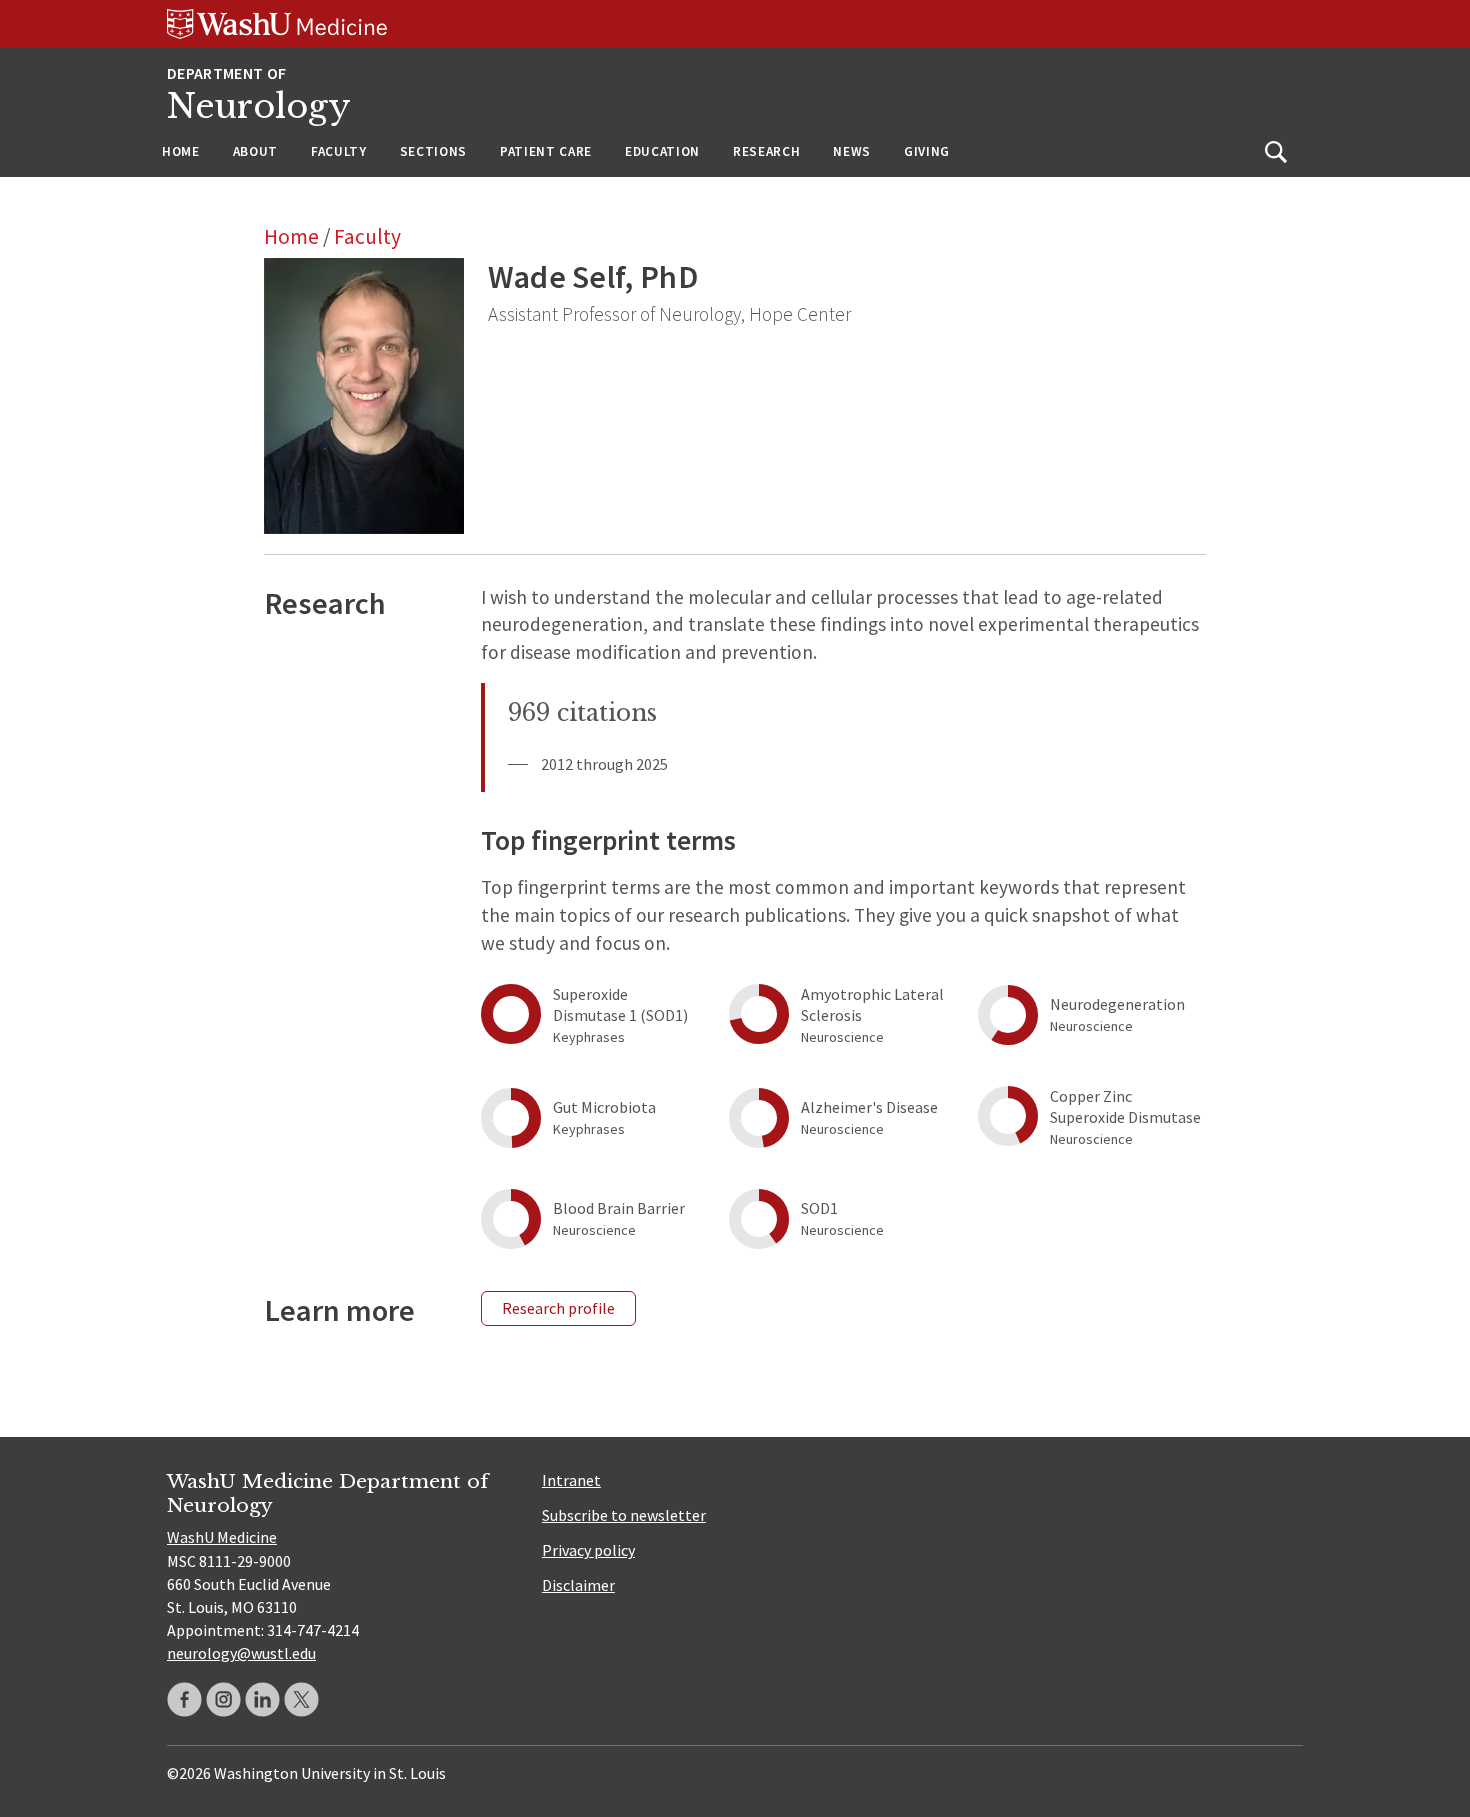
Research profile (558, 1308)
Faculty (339, 151)
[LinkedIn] (262, 1699)
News (852, 151)
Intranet (571, 1480)
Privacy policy (588, 1550)
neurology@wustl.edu (241, 1653)
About (255, 151)
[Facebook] (184, 1699)
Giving (927, 151)
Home (181, 151)
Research (766, 151)
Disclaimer (578, 1585)
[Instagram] (223, 1699)
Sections (433, 151)
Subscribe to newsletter (624, 1515)
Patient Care (546, 151)
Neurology (259, 106)
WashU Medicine (222, 1537)
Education (662, 151)
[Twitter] (301, 1699)
